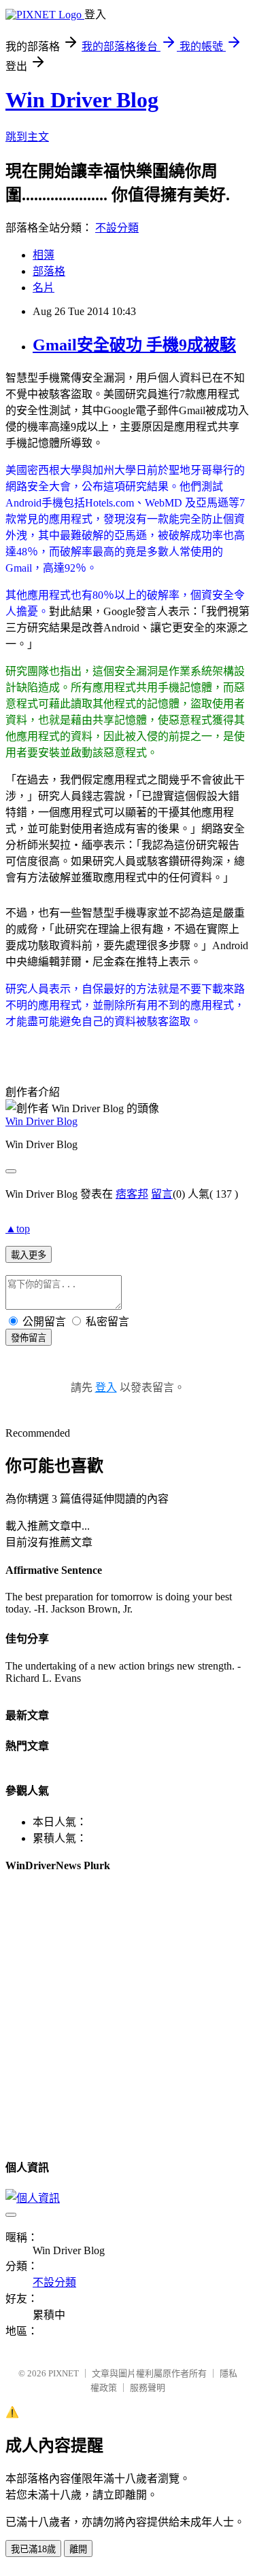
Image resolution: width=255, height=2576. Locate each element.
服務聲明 (148, 2388)
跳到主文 (27, 137)
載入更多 (29, 1255)
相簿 (44, 255)
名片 (44, 288)
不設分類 (117, 228)
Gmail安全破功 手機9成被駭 (134, 345)
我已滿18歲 (33, 2549)
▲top (18, 1229)
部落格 (49, 271)
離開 (78, 2549)
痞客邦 (132, 1194)
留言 (162, 1194)
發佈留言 (29, 1338)
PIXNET (64, 2373)
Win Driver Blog (82, 100)
